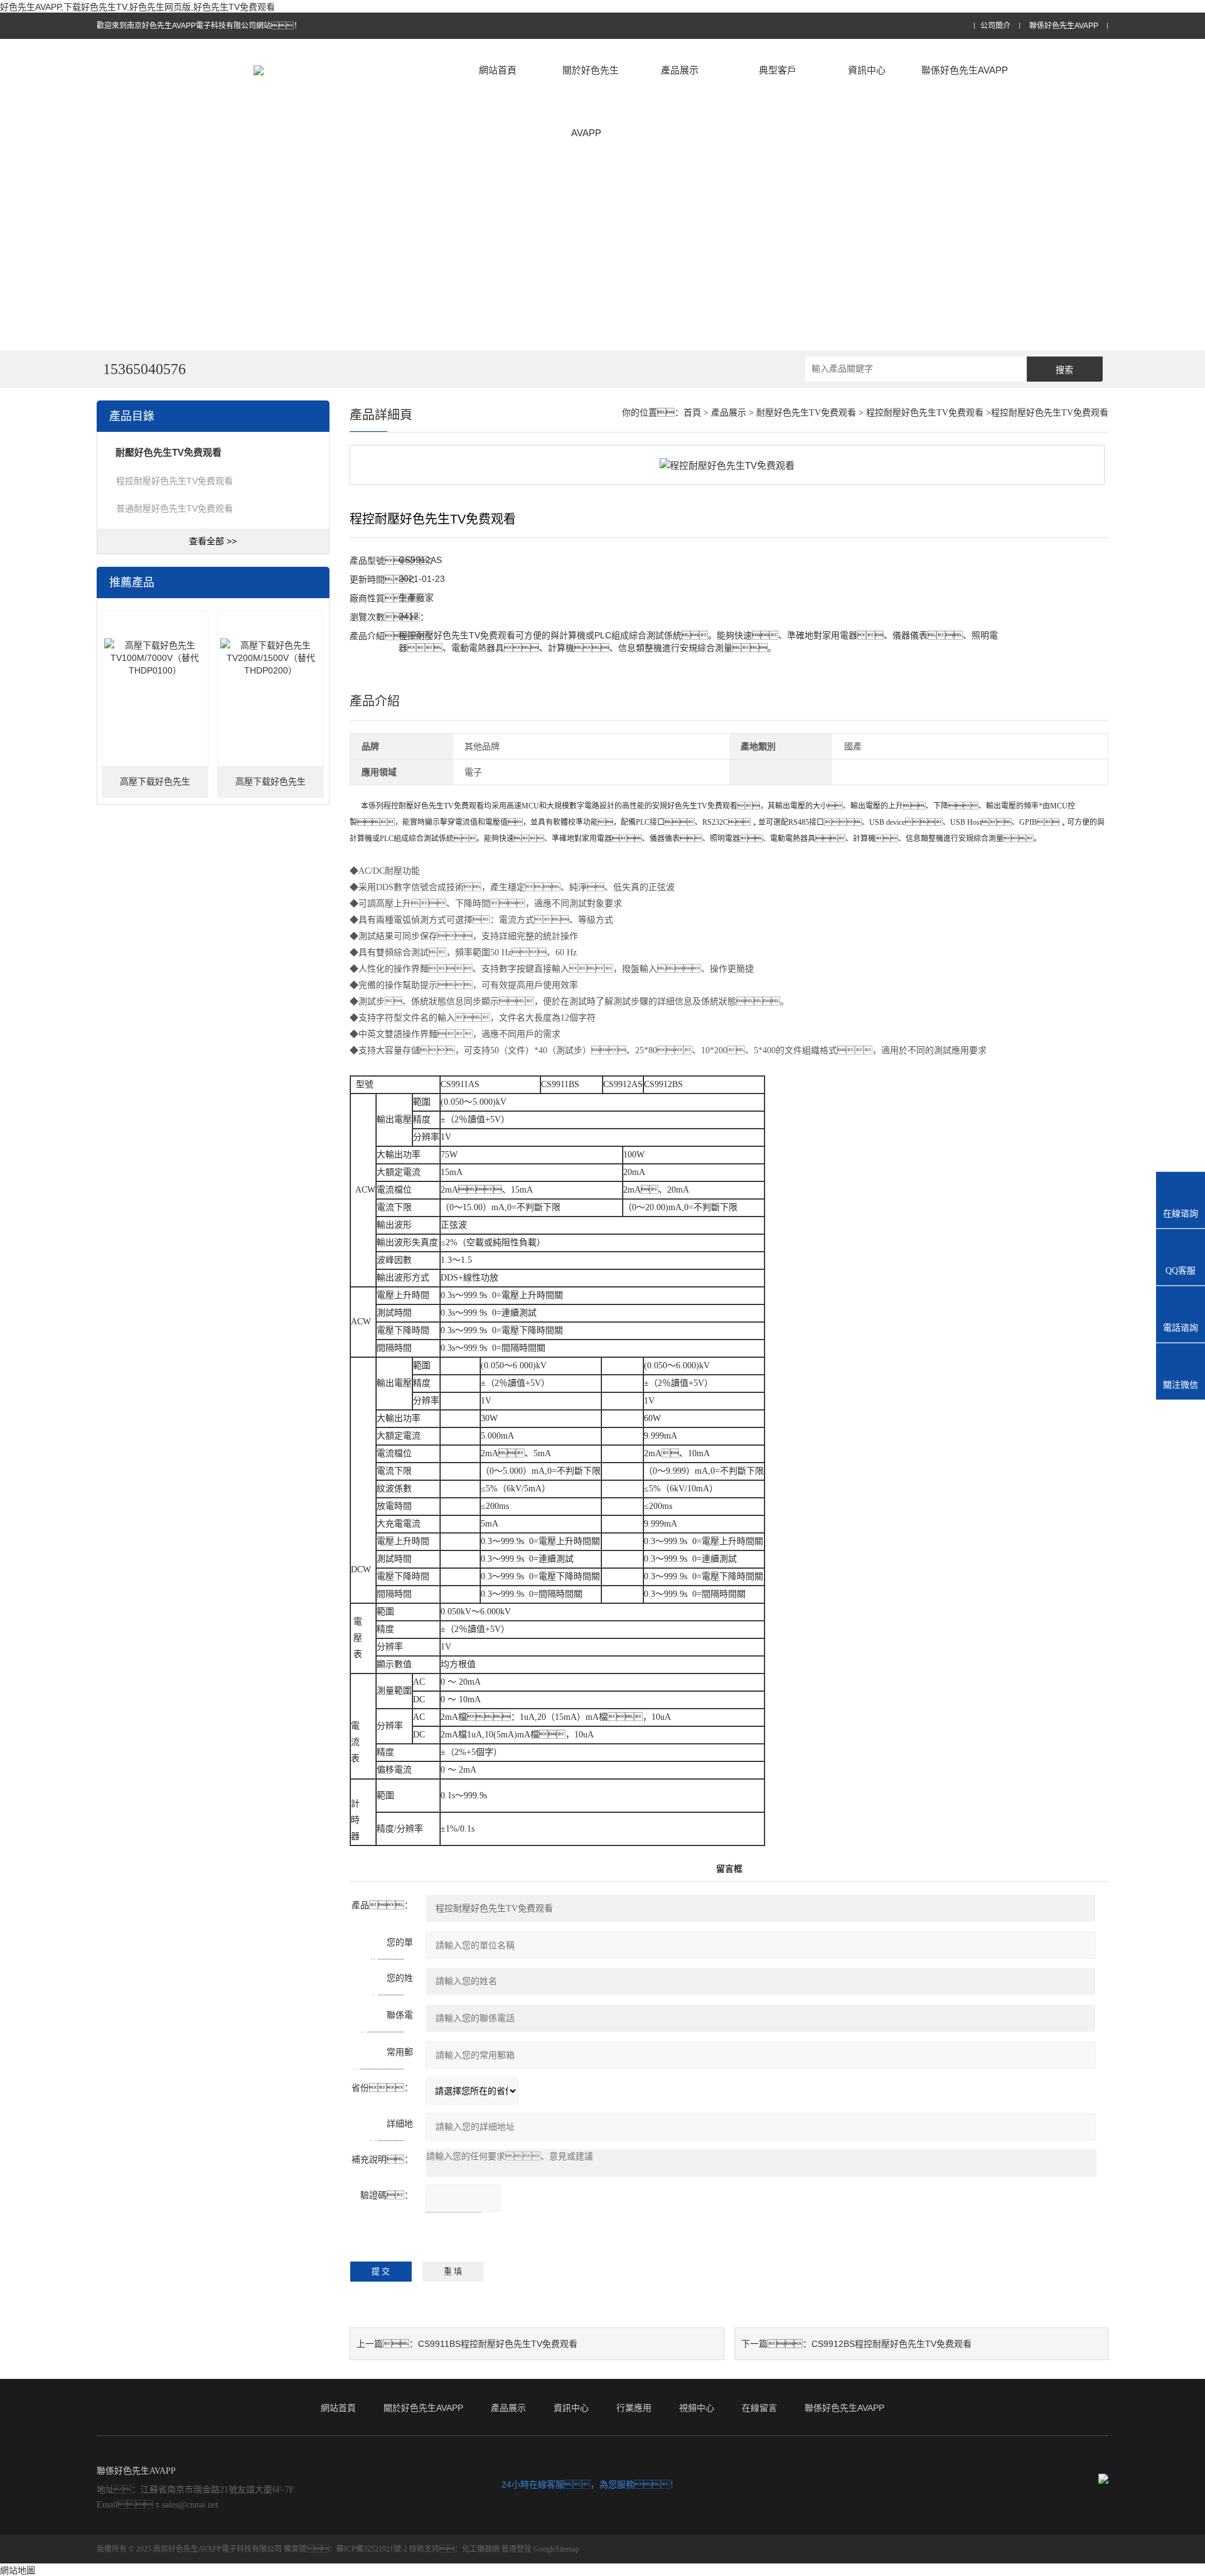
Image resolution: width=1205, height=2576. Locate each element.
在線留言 (759, 2408)
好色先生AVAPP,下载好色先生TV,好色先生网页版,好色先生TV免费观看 (137, 7)
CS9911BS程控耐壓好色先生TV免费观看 (498, 2344)
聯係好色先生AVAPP (1064, 26)
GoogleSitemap (556, 2549)
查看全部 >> (213, 541)
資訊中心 (867, 70)
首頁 (692, 413)
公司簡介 (995, 26)
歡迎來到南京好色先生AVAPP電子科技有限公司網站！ (199, 26)
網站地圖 (18, 2570)
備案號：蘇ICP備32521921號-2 (345, 2549)
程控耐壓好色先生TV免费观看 (174, 481)
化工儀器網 (481, 2549)
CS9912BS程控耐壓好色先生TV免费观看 (892, 2344)
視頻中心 (697, 2408)
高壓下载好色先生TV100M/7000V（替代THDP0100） (155, 787)
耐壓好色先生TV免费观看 (806, 413)
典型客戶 (778, 70)
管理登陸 (517, 2549)
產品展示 (680, 70)
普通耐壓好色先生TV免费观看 (174, 508)
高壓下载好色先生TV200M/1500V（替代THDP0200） (270, 787)
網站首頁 (498, 70)
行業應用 (634, 2408)
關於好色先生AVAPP (591, 101)
